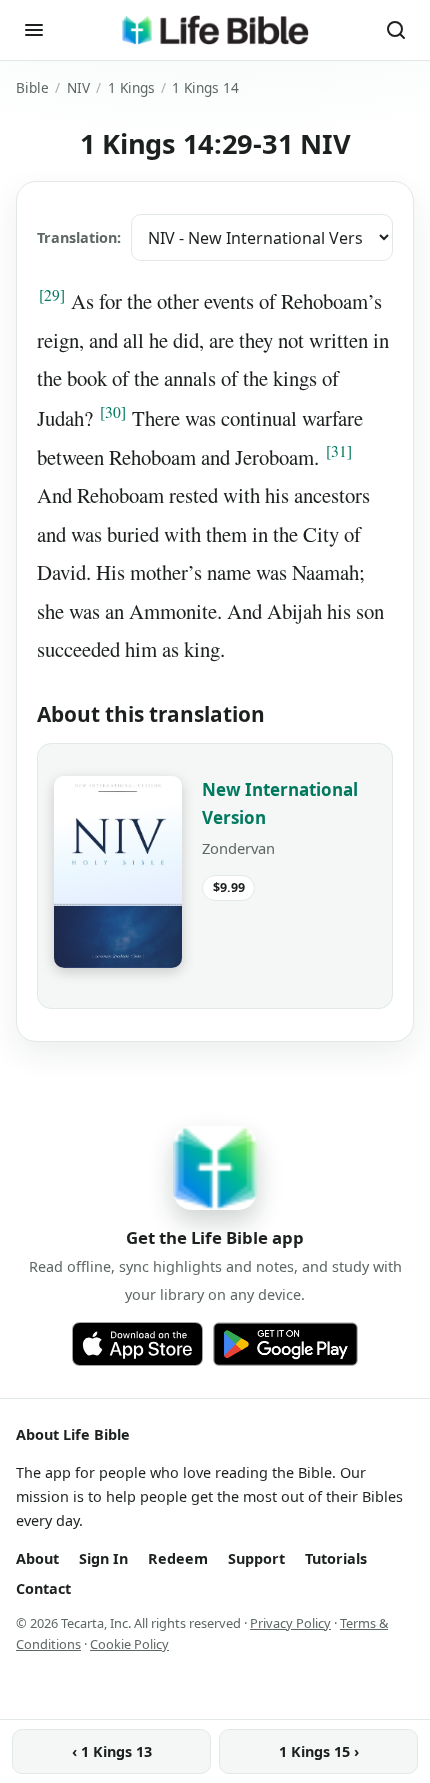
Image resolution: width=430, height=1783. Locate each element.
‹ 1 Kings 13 (112, 1751)
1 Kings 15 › (319, 1751)
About (37, 1558)
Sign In (103, 1558)
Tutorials (336, 1558)
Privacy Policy (290, 1623)
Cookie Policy (129, 1644)
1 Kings (131, 87)
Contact (43, 1588)
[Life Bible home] (215, 30)
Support (256, 1558)
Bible (32, 87)
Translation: (79, 237)
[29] (52, 295)
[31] (339, 451)
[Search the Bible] (396, 30)
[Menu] (34, 30)
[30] (113, 412)
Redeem (178, 1558)
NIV (78, 87)
